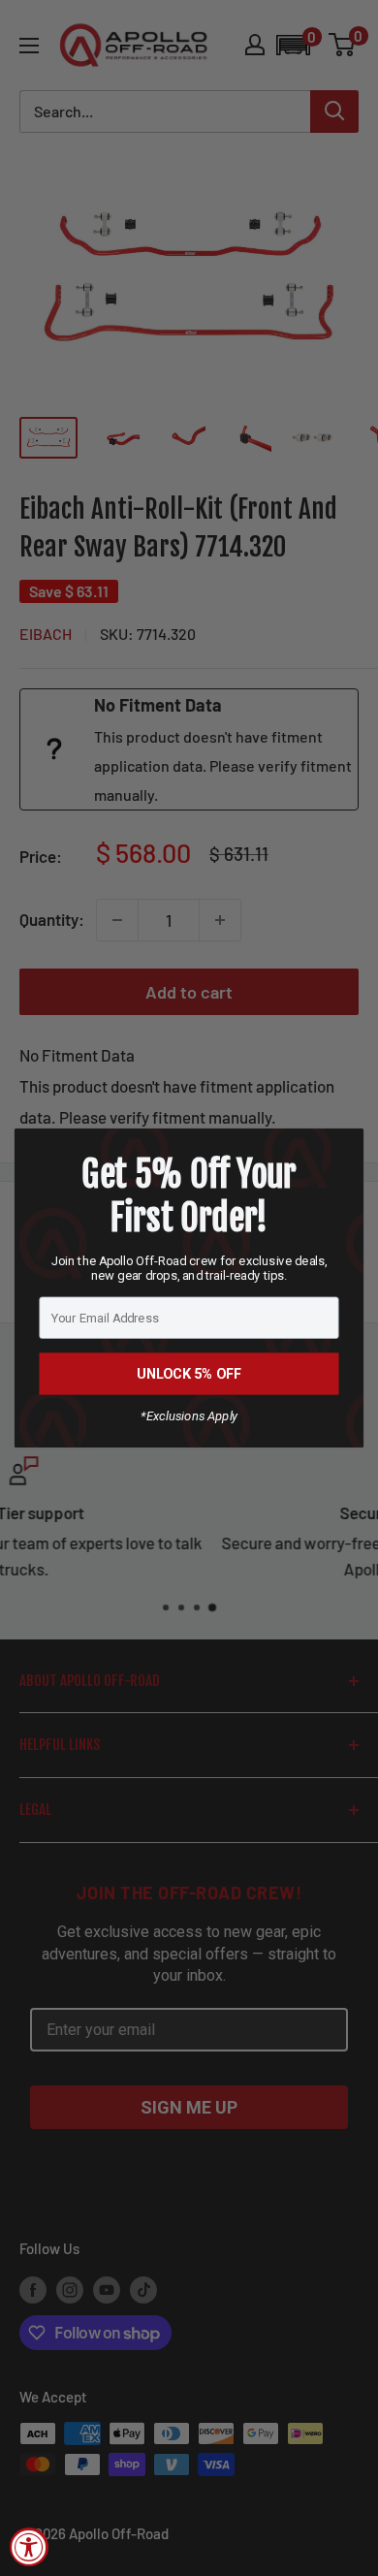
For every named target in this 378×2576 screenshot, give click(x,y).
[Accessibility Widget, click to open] (29, 2547)
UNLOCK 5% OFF (189, 1373)
